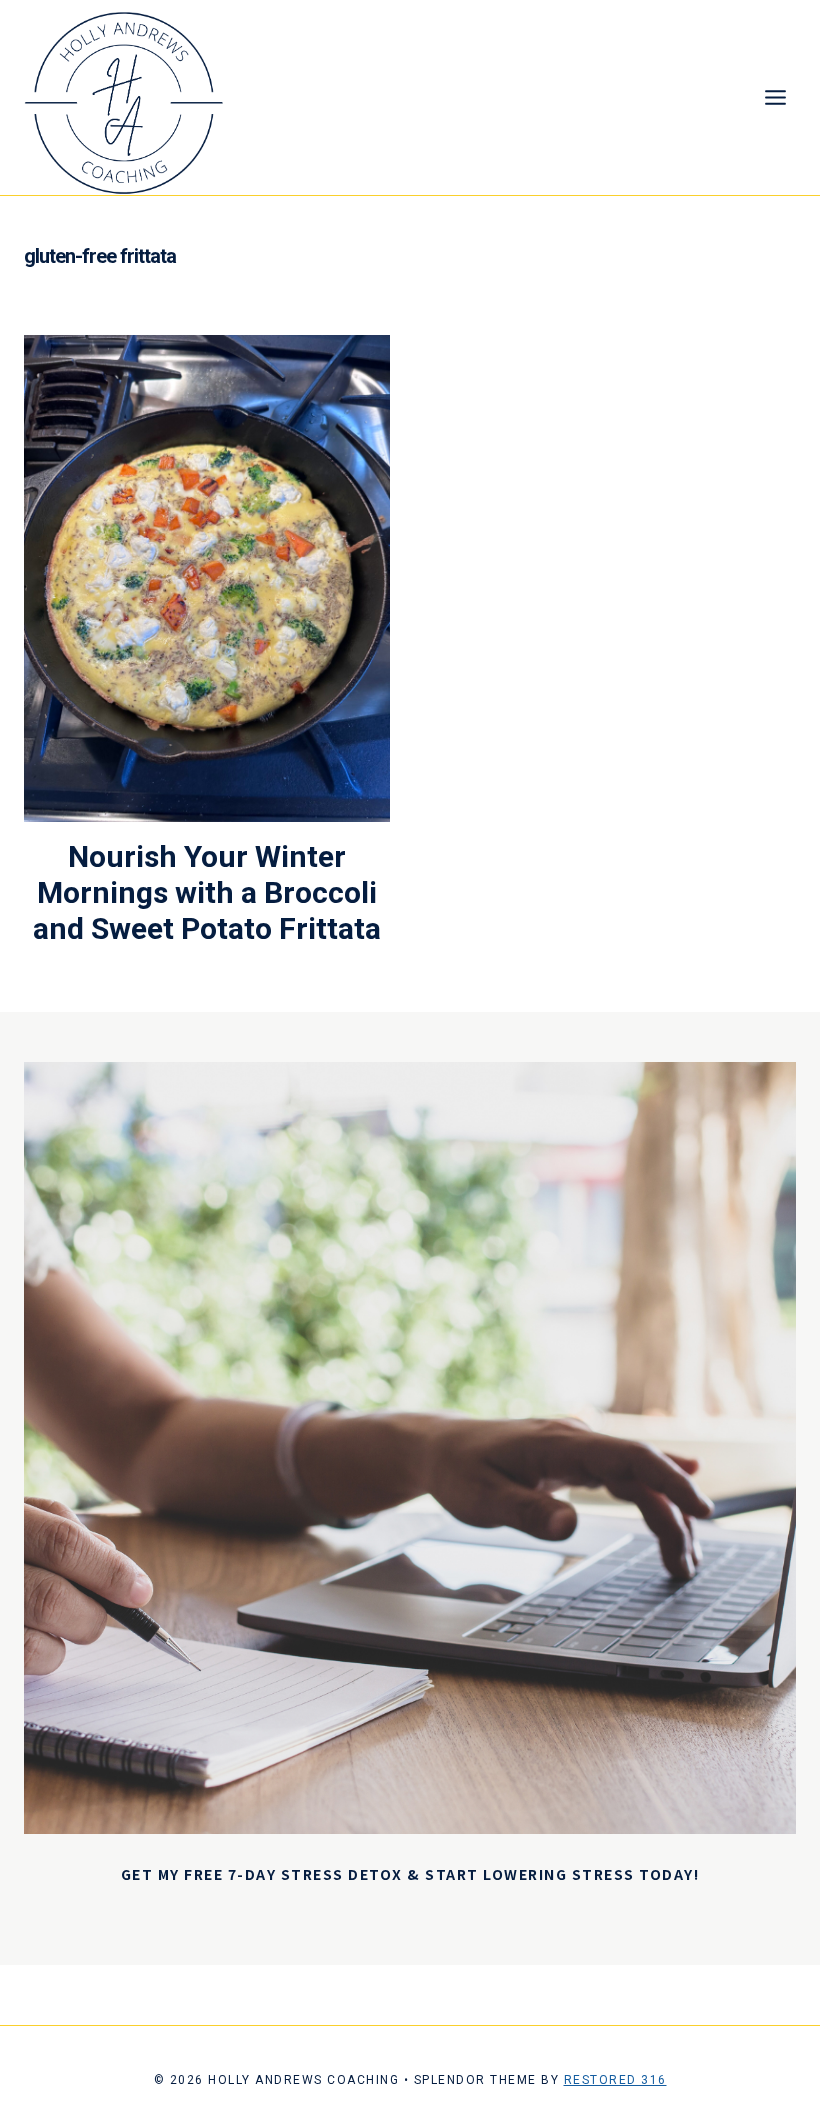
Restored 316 (615, 2080)
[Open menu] (775, 98)
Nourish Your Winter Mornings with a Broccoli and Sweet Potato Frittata (207, 892)
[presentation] (207, 578)
